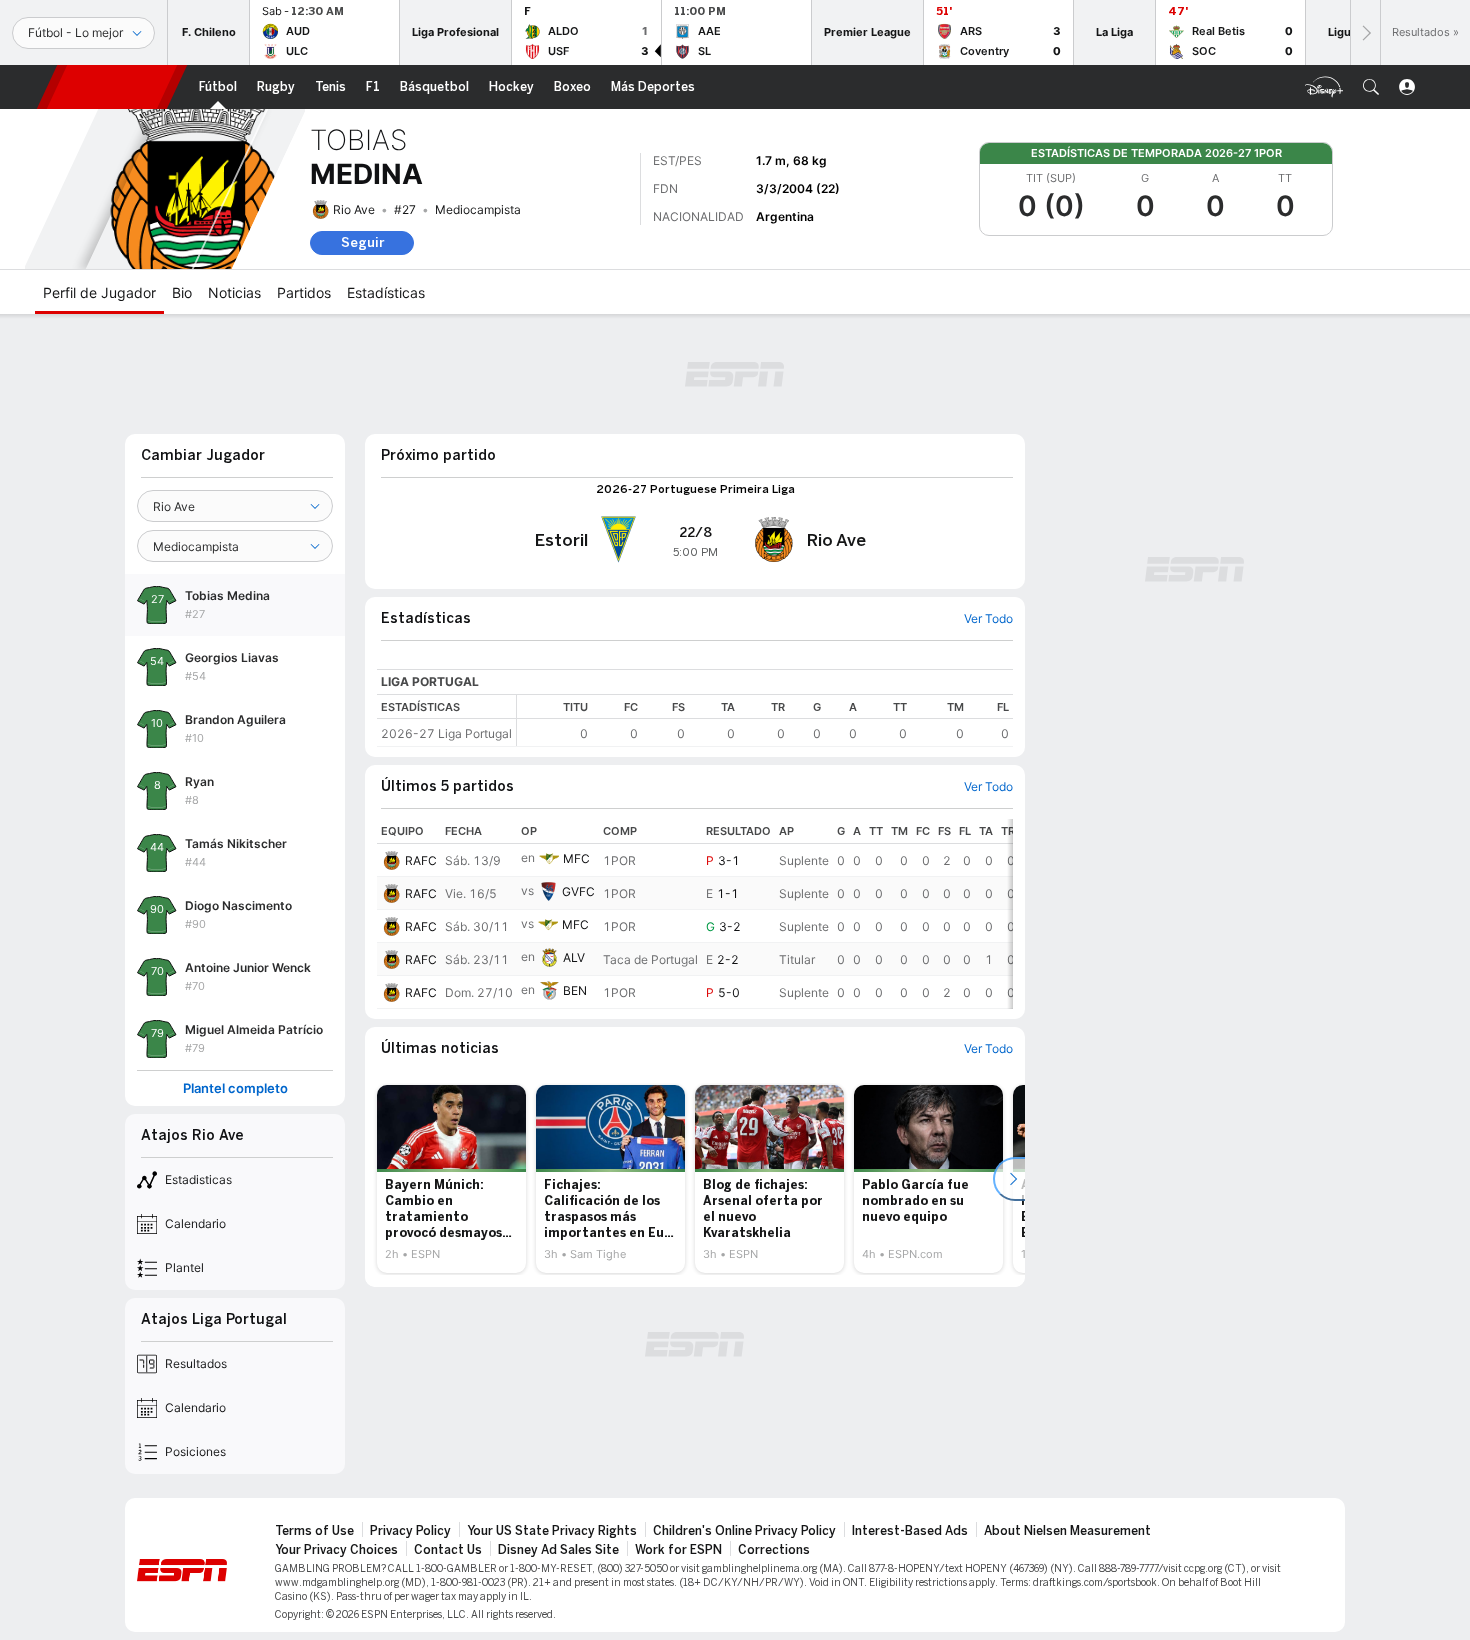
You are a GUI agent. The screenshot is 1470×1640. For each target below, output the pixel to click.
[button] (1371, 87)
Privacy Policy (410, 1531)
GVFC (578, 891)
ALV (574, 957)
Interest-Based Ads (910, 1531)
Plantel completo (235, 1088)
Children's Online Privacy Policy (744, 1531)
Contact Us (448, 1550)
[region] (765, 720)
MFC (576, 858)
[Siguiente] (1365, 32)
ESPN (112, 87)
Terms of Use (314, 1531)
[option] (451, 1179)
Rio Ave (354, 209)
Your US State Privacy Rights (552, 1531)
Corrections (774, 1550)
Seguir (362, 242)
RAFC (421, 860)
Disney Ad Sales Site (558, 1550)
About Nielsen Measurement (1067, 1531)
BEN (575, 990)
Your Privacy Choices (336, 1550)
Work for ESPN (678, 1550)
